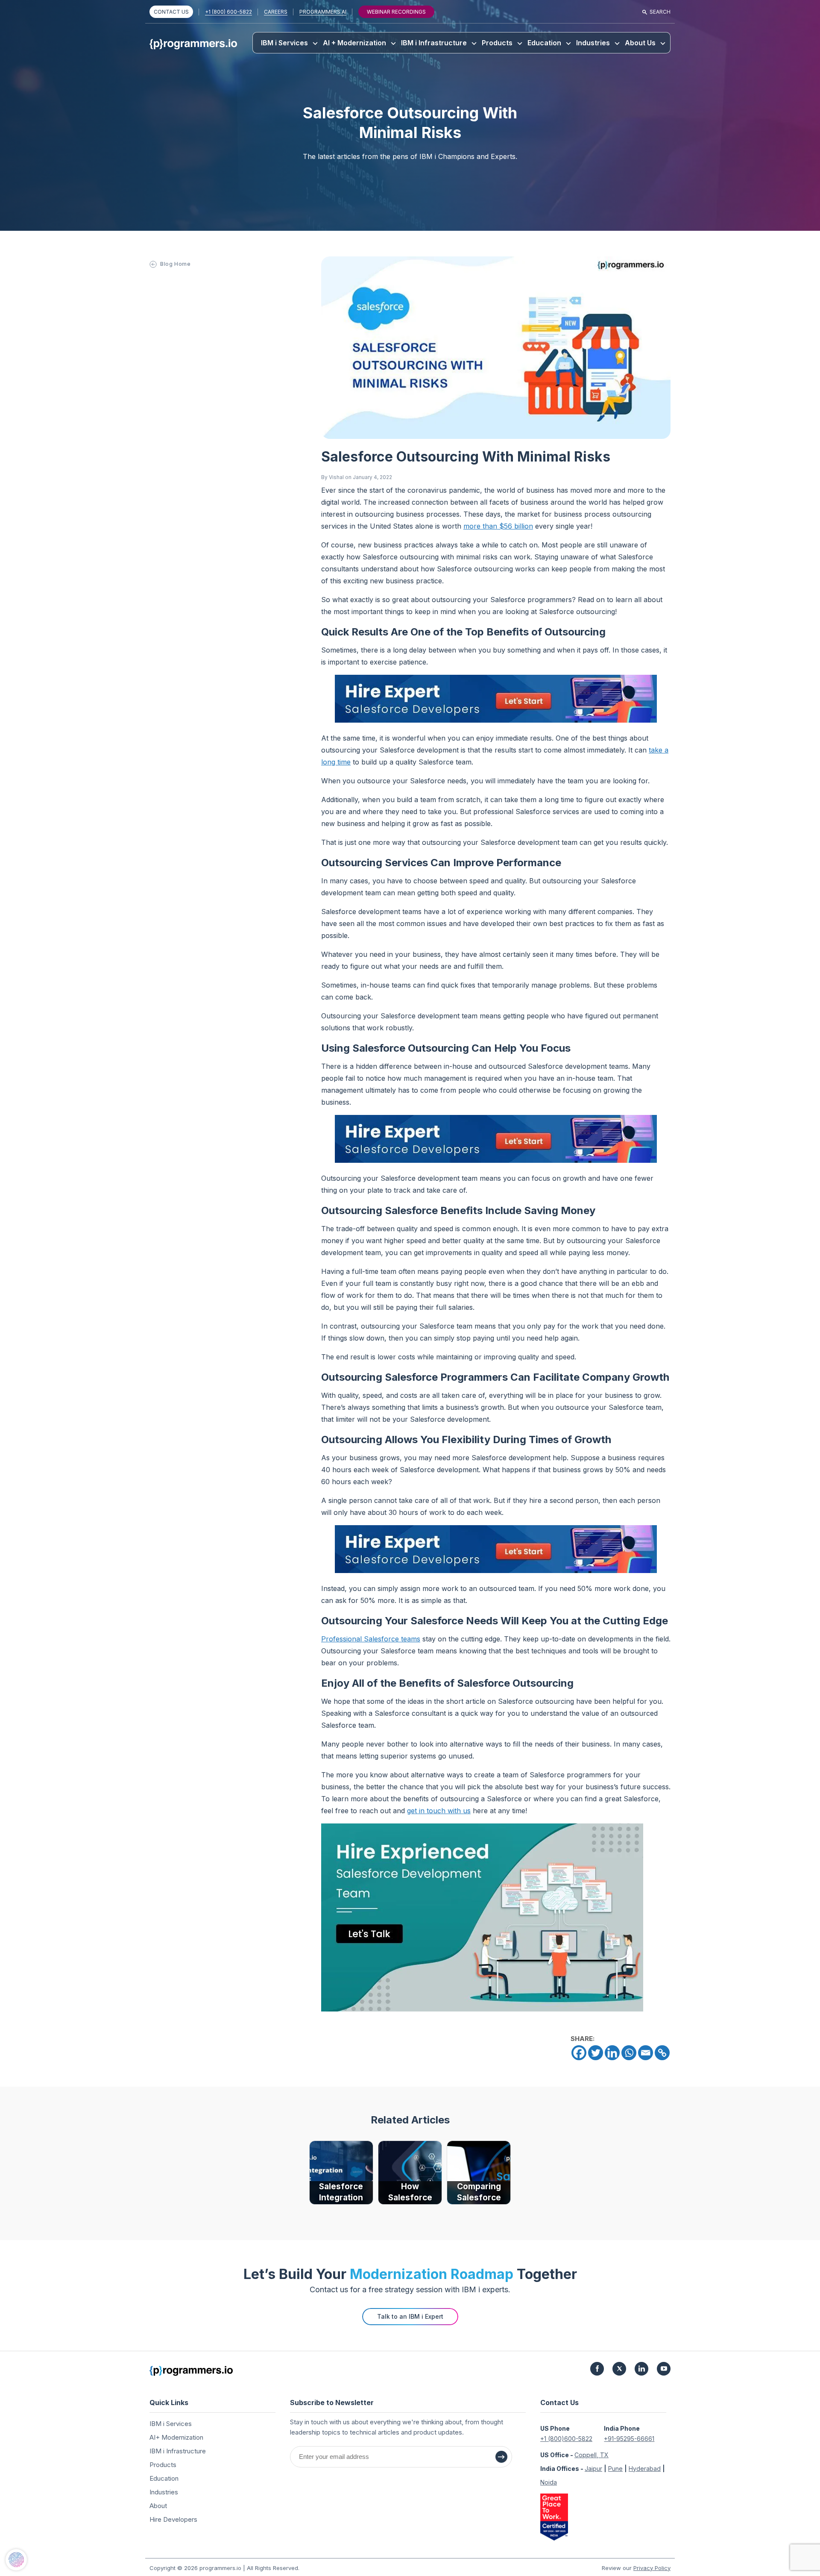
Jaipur (593, 2469)
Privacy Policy (652, 2568)
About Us (640, 43)
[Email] (646, 2053)
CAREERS (276, 12)
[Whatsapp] (629, 2053)
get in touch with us (439, 1811)
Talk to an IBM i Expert (410, 2316)
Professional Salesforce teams (371, 1639)
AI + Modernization (354, 43)
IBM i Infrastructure (434, 43)
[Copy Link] (662, 2053)
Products (497, 43)
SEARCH (660, 12)
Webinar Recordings (396, 12)
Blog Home (175, 264)
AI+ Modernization (176, 2437)
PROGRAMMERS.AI (323, 12)
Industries (593, 43)
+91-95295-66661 (629, 2439)
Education (544, 43)
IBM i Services (284, 43)
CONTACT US (171, 12)
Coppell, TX (592, 2455)
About (158, 2506)
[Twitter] (596, 2053)
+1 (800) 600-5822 (228, 12)
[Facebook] (579, 2053)
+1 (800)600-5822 (566, 2439)
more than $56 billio (496, 526)
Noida (549, 2482)
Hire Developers (173, 2519)
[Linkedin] (612, 2053)
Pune (615, 2469)
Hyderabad (645, 2469)
